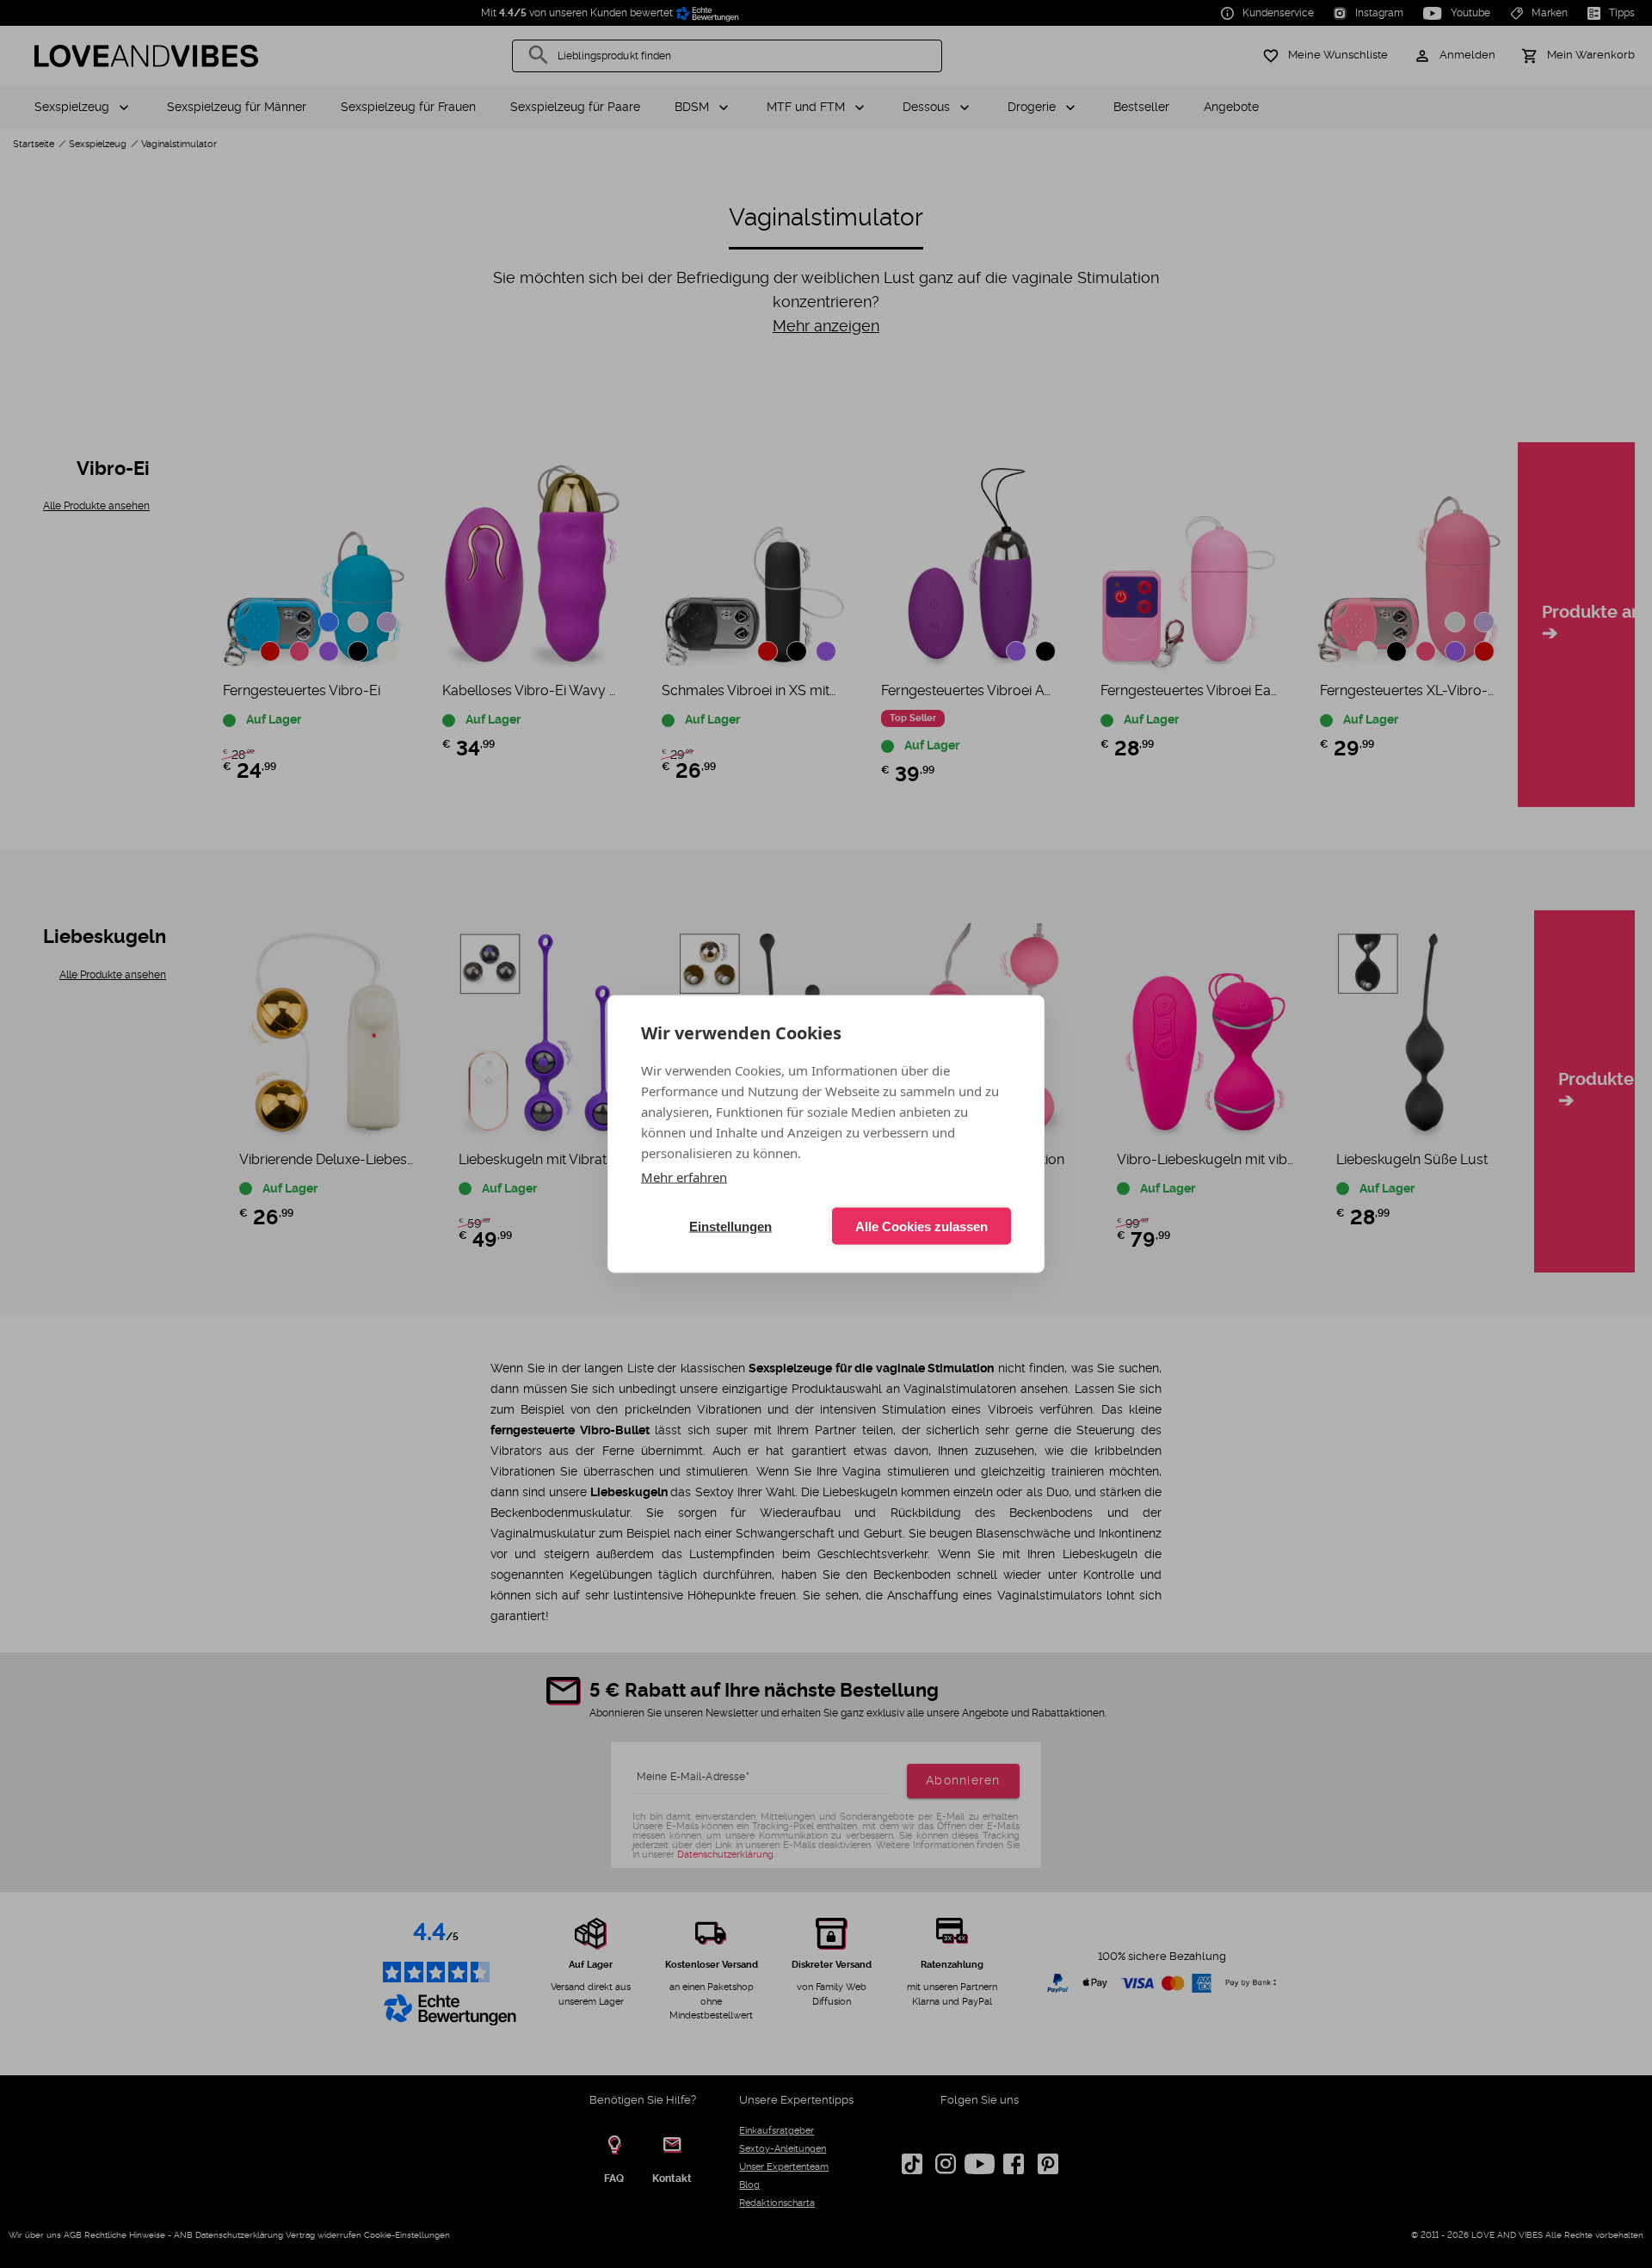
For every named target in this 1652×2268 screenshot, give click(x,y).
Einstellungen (730, 1226)
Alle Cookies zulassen (922, 1226)
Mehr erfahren (684, 1177)
